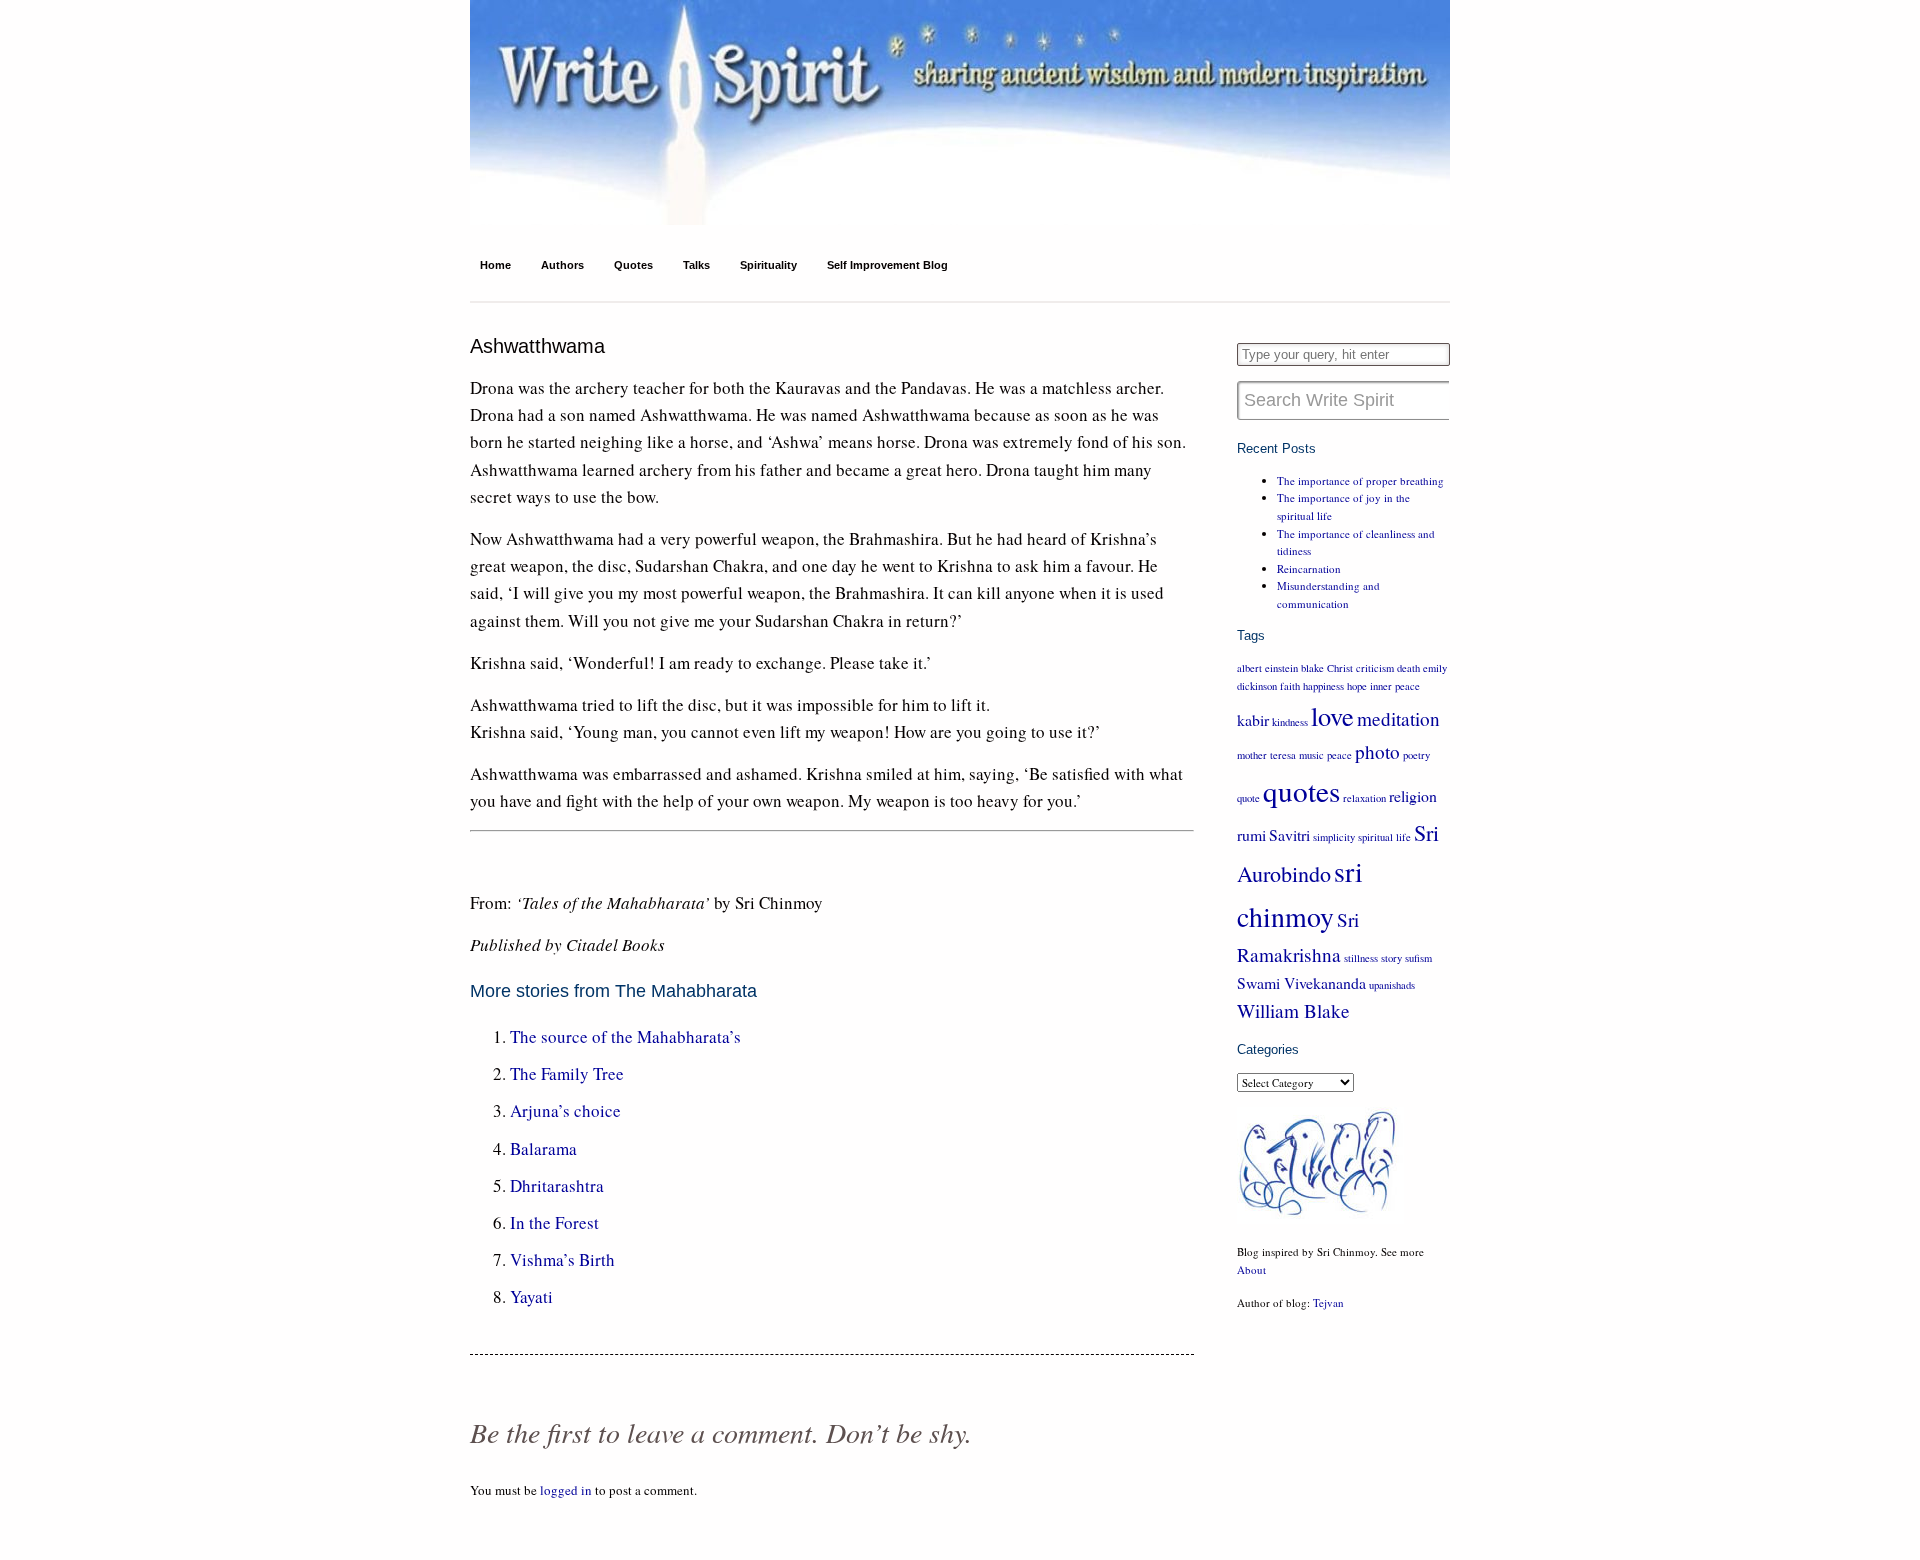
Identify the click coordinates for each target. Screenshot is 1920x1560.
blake (1312, 668)
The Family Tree (567, 1073)
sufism (1418, 958)
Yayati (531, 1296)
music (1311, 755)
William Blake (1293, 1010)
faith (1290, 686)
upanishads (1392, 985)
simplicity (1334, 837)
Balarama (543, 1148)
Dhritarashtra (557, 1185)
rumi (1251, 834)
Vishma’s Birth (562, 1259)
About (1251, 1269)
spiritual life (1384, 837)
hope (1357, 686)
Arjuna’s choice (565, 1110)
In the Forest (554, 1222)
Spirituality (768, 265)
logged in (566, 1490)
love (1332, 715)
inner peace (1395, 686)
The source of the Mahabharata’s (625, 1036)
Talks (696, 265)
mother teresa (1266, 755)
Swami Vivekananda (1301, 982)
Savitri (1289, 834)
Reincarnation (1309, 568)
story (1391, 958)
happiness (1323, 686)
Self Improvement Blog (887, 265)
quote (1248, 798)
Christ (1340, 668)
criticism (1375, 668)
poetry (1416, 755)
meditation (1398, 718)
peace (1339, 755)
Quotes (633, 265)
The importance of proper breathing (1360, 480)
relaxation (1364, 798)
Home (495, 265)
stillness (1361, 958)
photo (1377, 751)
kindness (1290, 722)
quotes (1301, 790)
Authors (562, 265)
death (1408, 668)
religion (1413, 795)
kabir (1253, 719)
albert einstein (1267, 668)
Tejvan (1328, 1302)
